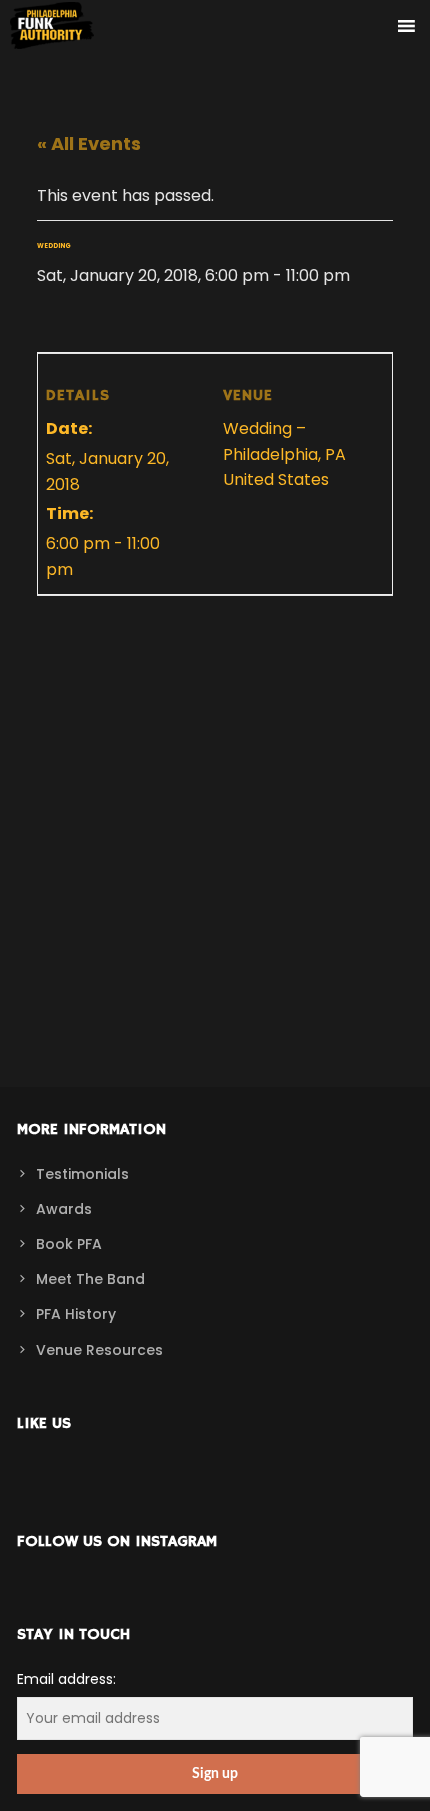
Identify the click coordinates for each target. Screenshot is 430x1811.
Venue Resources (99, 1350)
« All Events (89, 143)
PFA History (76, 1314)
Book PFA (69, 1244)
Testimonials (82, 1174)
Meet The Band (90, 1279)
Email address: (66, 1679)
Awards (64, 1209)
